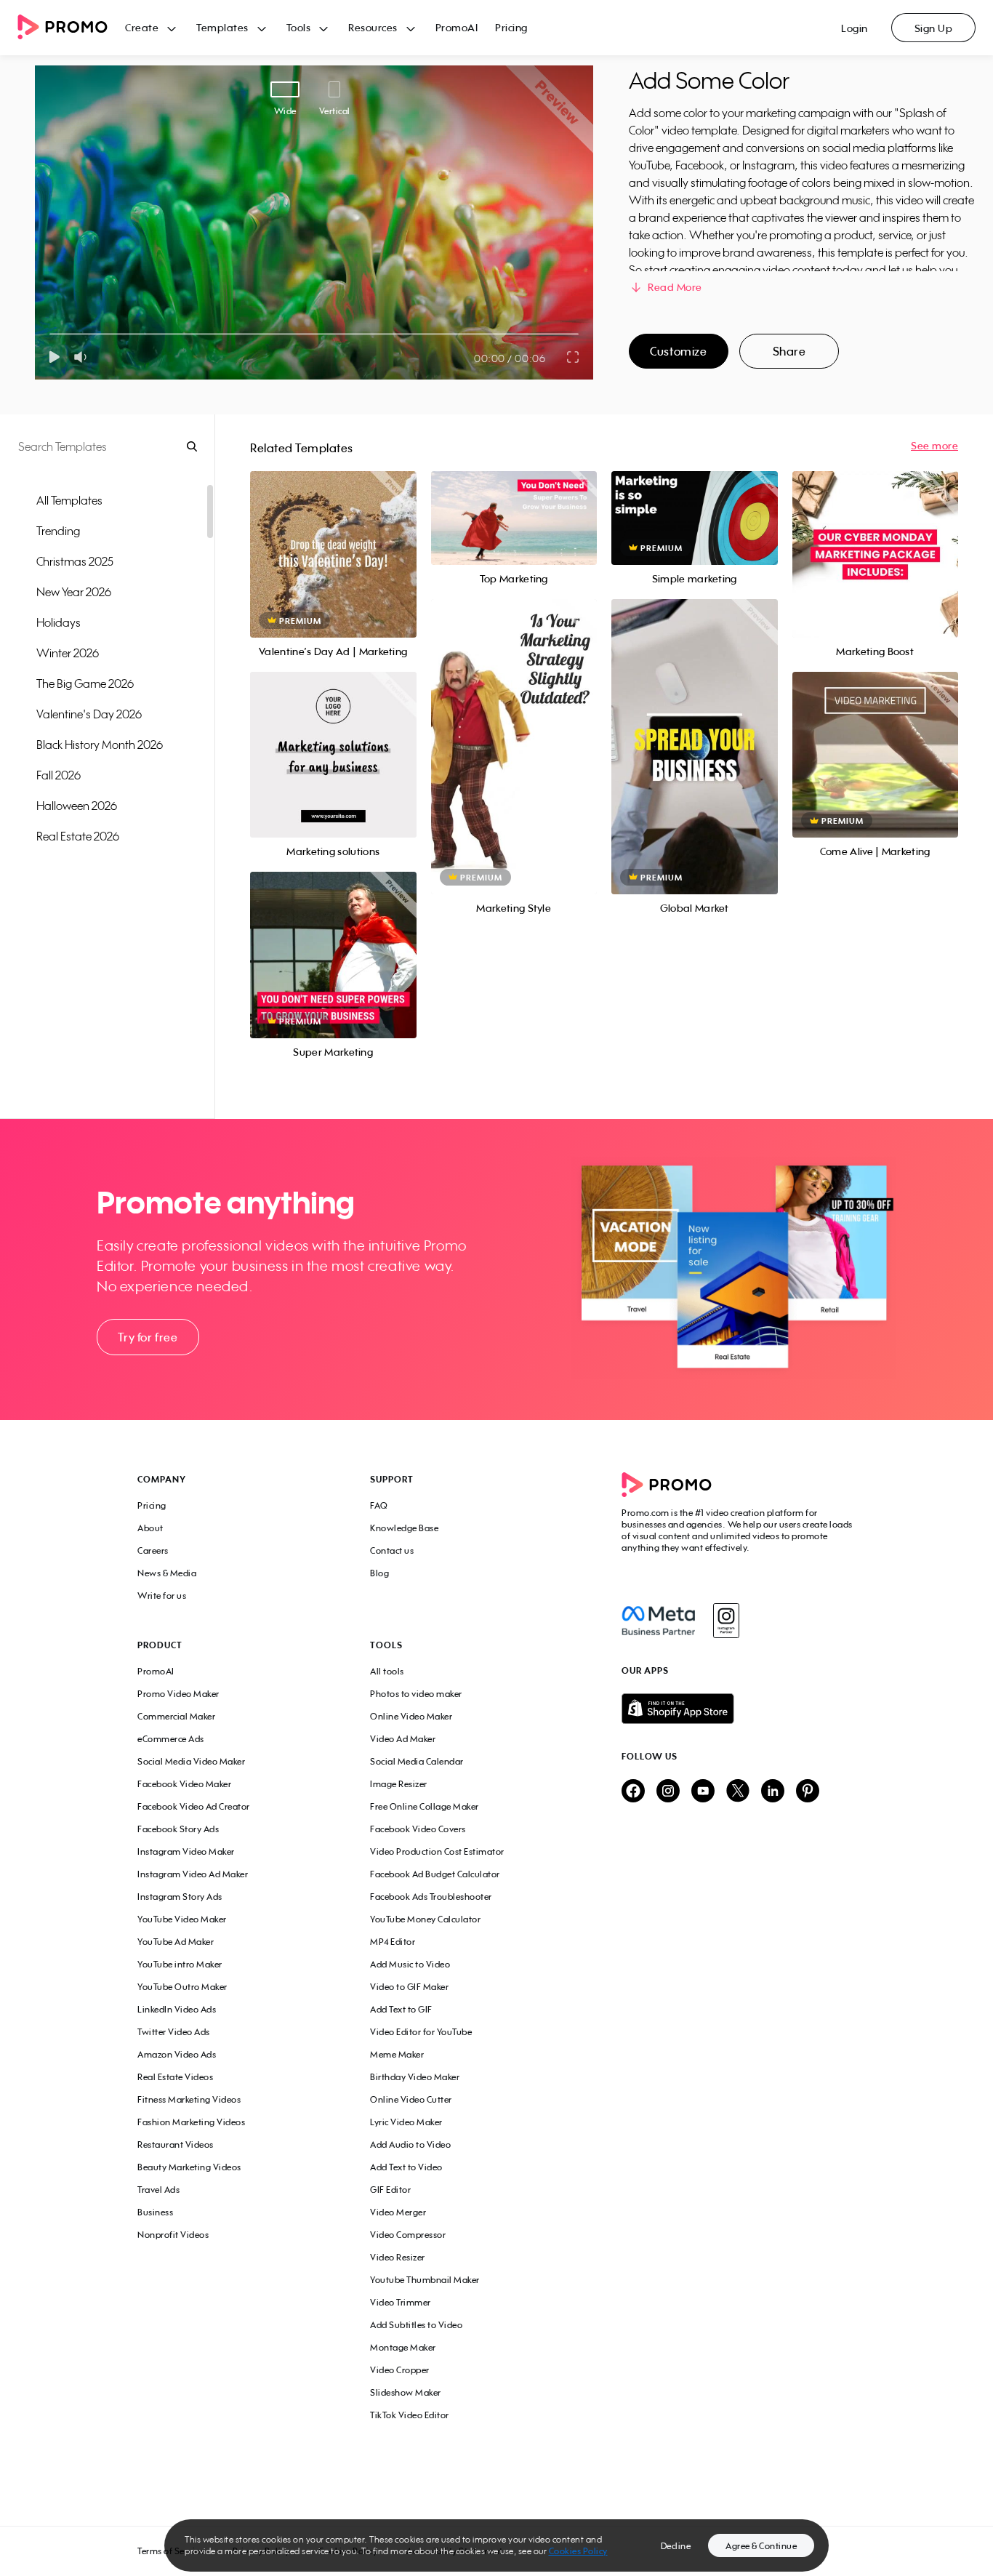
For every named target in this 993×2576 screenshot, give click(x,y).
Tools (299, 27)
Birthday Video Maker (415, 2077)
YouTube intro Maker (180, 1964)
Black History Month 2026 (100, 745)
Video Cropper (400, 2370)
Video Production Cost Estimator (437, 1851)
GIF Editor (390, 2190)
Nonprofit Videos (173, 2235)
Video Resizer (398, 2257)
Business (155, 2212)
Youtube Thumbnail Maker (425, 2280)
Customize (678, 351)
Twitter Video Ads (174, 2032)
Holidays (59, 622)
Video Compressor (408, 2235)
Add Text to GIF (401, 2009)
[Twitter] (738, 1792)
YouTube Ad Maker (176, 1942)
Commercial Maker (176, 1716)
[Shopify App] (739, 1709)
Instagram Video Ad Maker (193, 1874)
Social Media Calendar (417, 1761)
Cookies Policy (578, 2551)
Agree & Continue (761, 2546)
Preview (333, 538)
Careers (153, 1550)
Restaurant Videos (176, 2144)
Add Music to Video (410, 1964)
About (150, 1528)
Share (789, 351)
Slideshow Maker (406, 2392)
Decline (676, 2546)
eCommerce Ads (171, 1739)
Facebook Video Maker (184, 1784)
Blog (379, 1573)
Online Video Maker (411, 1716)
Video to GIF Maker (409, 1987)
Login (855, 28)
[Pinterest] (808, 1792)
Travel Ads (158, 2190)
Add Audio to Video (410, 2144)
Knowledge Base (404, 1528)
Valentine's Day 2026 (89, 714)
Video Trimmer (401, 2302)
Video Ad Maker (403, 1739)
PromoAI (457, 27)
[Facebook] (658, 1621)
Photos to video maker (416, 1694)
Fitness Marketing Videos (189, 2099)
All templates (69, 500)
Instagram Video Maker (186, 1851)
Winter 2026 (68, 653)
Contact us (392, 1550)
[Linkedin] (773, 1792)
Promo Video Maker (178, 1694)
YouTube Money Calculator (425, 1919)
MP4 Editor (393, 1942)
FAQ (379, 1505)
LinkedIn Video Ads (177, 2009)
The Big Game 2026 (85, 683)
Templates (222, 27)
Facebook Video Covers (418, 1829)
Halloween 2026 (77, 806)
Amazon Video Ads (177, 2054)
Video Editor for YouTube (421, 2032)
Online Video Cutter (411, 2099)
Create (142, 27)
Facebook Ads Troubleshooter (431, 1897)
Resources (373, 27)
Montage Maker (403, 2347)
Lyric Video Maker (406, 2122)
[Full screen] (574, 357)
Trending (58, 531)
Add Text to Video (406, 2167)
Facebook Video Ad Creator (194, 1806)
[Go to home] (71, 28)
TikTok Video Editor (410, 2415)
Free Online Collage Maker (425, 1806)
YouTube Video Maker (182, 1919)
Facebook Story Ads (178, 1829)
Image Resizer (399, 1784)
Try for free (148, 1337)
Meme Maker (397, 2054)
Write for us (162, 1596)
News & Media (167, 1573)
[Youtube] (703, 1792)
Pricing (511, 27)
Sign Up (934, 28)
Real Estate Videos (175, 2077)
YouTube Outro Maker (182, 1987)
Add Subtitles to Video (416, 2325)
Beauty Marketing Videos (189, 2167)
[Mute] (83, 357)
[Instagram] (726, 1621)
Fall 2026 (59, 775)
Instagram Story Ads (180, 1897)
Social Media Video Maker (191, 1761)
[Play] (54, 357)
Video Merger (398, 2212)
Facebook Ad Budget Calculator (435, 1874)
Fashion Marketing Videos (191, 2122)
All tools (387, 1671)
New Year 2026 (74, 592)
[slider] (50, 334)
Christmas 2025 (75, 561)
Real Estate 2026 (78, 836)
